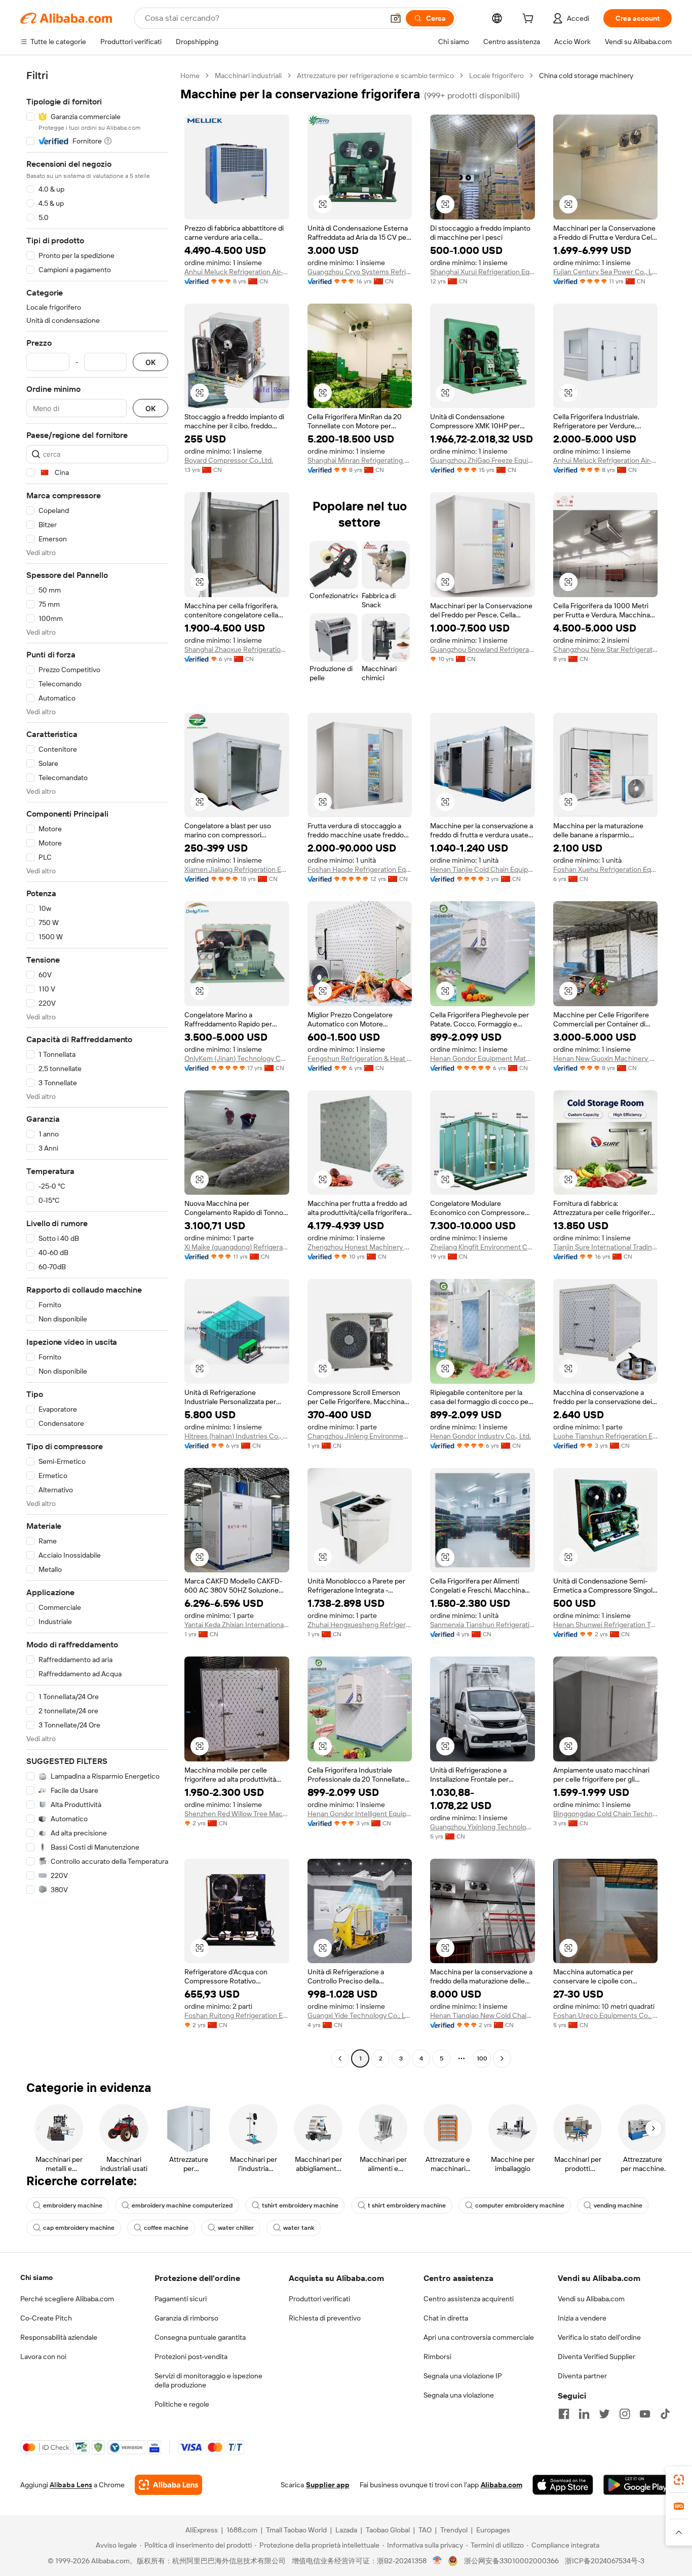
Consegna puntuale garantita (200, 2337)
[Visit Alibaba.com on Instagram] (625, 2414)
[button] (396, 18)
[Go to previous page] (340, 2058)
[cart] (530, 20)
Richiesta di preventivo (325, 2318)
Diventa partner (582, 2376)
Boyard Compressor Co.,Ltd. (229, 460)
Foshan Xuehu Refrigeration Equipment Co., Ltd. (606, 869)
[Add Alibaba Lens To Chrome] (168, 2485)
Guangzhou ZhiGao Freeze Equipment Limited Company (483, 460)
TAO (425, 2530)
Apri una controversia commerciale (479, 2337)
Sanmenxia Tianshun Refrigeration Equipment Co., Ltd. (483, 1625)
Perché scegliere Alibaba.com (67, 2299)
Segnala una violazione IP (463, 2376)
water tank (299, 2228)
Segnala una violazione (459, 2395)
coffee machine (166, 2228)
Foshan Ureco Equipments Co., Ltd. (606, 2015)
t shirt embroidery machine (407, 2205)
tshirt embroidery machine (300, 2205)
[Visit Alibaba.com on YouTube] (645, 2414)
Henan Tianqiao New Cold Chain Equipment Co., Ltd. (483, 2015)
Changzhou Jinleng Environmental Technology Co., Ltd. (360, 1436)
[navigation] (97, 1068)
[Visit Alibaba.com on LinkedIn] (584, 2414)
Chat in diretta (446, 2318)
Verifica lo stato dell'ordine (599, 2337)
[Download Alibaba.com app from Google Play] (638, 2485)
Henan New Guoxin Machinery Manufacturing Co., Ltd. (606, 1058)
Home (190, 76)
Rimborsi (437, 2357)
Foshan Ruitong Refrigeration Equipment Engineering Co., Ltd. (237, 2015)
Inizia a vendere (582, 2318)
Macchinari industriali (248, 76)
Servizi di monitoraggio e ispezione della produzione (208, 2380)
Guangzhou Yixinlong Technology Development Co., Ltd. (483, 1827)
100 (482, 2058)
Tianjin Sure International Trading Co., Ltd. (606, 1247)
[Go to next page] (502, 2058)
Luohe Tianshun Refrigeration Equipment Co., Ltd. (606, 1436)
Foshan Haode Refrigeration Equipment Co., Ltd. (360, 869)
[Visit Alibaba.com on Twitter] (604, 2414)
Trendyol (454, 2530)
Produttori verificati (319, 2299)
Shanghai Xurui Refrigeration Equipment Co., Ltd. (483, 272)
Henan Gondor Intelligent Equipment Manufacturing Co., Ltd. (360, 1814)
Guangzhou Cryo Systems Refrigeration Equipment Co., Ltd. (360, 272)
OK (150, 362)
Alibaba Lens (71, 2485)
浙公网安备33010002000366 (511, 2561)
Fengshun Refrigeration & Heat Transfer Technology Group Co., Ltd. (360, 1058)
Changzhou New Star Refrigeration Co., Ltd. (606, 649)
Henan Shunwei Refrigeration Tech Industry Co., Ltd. (606, 1625)
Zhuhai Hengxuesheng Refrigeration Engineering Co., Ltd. (360, 1625)
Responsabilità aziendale (59, 2337)
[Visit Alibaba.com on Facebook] (564, 2414)
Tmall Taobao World (296, 2530)
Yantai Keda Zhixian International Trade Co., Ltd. (237, 1625)
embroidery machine (73, 2205)
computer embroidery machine (520, 2205)
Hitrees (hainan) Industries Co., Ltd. (237, 1436)
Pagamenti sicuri (181, 2299)
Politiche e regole (182, 2404)
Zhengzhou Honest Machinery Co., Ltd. (360, 1247)
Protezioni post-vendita (191, 2357)
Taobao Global (388, 2530)
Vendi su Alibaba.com (591, 2299)
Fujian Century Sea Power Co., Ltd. (606, 272)
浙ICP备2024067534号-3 (605, 2561)
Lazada (346, 2530)
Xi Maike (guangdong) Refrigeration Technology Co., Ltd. (237, 1247)
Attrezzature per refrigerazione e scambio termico (375, 76)
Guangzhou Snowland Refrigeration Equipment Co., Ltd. (483, 649)
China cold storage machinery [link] (586, 76)
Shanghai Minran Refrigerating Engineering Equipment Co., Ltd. (360, 460)
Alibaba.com (502, 2485)
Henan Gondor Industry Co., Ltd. (480, 1436)
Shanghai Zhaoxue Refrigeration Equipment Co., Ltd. (237, 649)
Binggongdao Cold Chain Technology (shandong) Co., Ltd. (606, 1814)
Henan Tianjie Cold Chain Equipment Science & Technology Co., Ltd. (483, 869)
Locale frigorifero (496, 76)
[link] (679, 2480)
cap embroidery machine (79, 2228)
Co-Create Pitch (46, 2318)
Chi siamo (36, 2277)
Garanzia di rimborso (186, 2318)
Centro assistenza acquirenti (469, 2299)
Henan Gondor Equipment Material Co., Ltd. (483, 1058)
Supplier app (328, 2485)
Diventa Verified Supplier (597, 2357)
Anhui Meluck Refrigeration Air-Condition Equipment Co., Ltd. (237, 272)
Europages (493, 2530)
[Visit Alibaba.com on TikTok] (665, 2414)
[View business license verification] (437, 2561)
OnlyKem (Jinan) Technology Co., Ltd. (237, 1058)
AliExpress (202, 2530)
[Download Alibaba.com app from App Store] (563, 2485)
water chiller (236, 2228)
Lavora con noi (43, 2357)
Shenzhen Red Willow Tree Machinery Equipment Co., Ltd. (237, 1814)
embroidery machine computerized (182, 2205)
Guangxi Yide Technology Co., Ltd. (360, 2015)
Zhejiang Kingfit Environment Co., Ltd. (483, 1247)
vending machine (618, 2205)
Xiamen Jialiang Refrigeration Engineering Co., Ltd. (237, 869)
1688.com (242, 2530)
